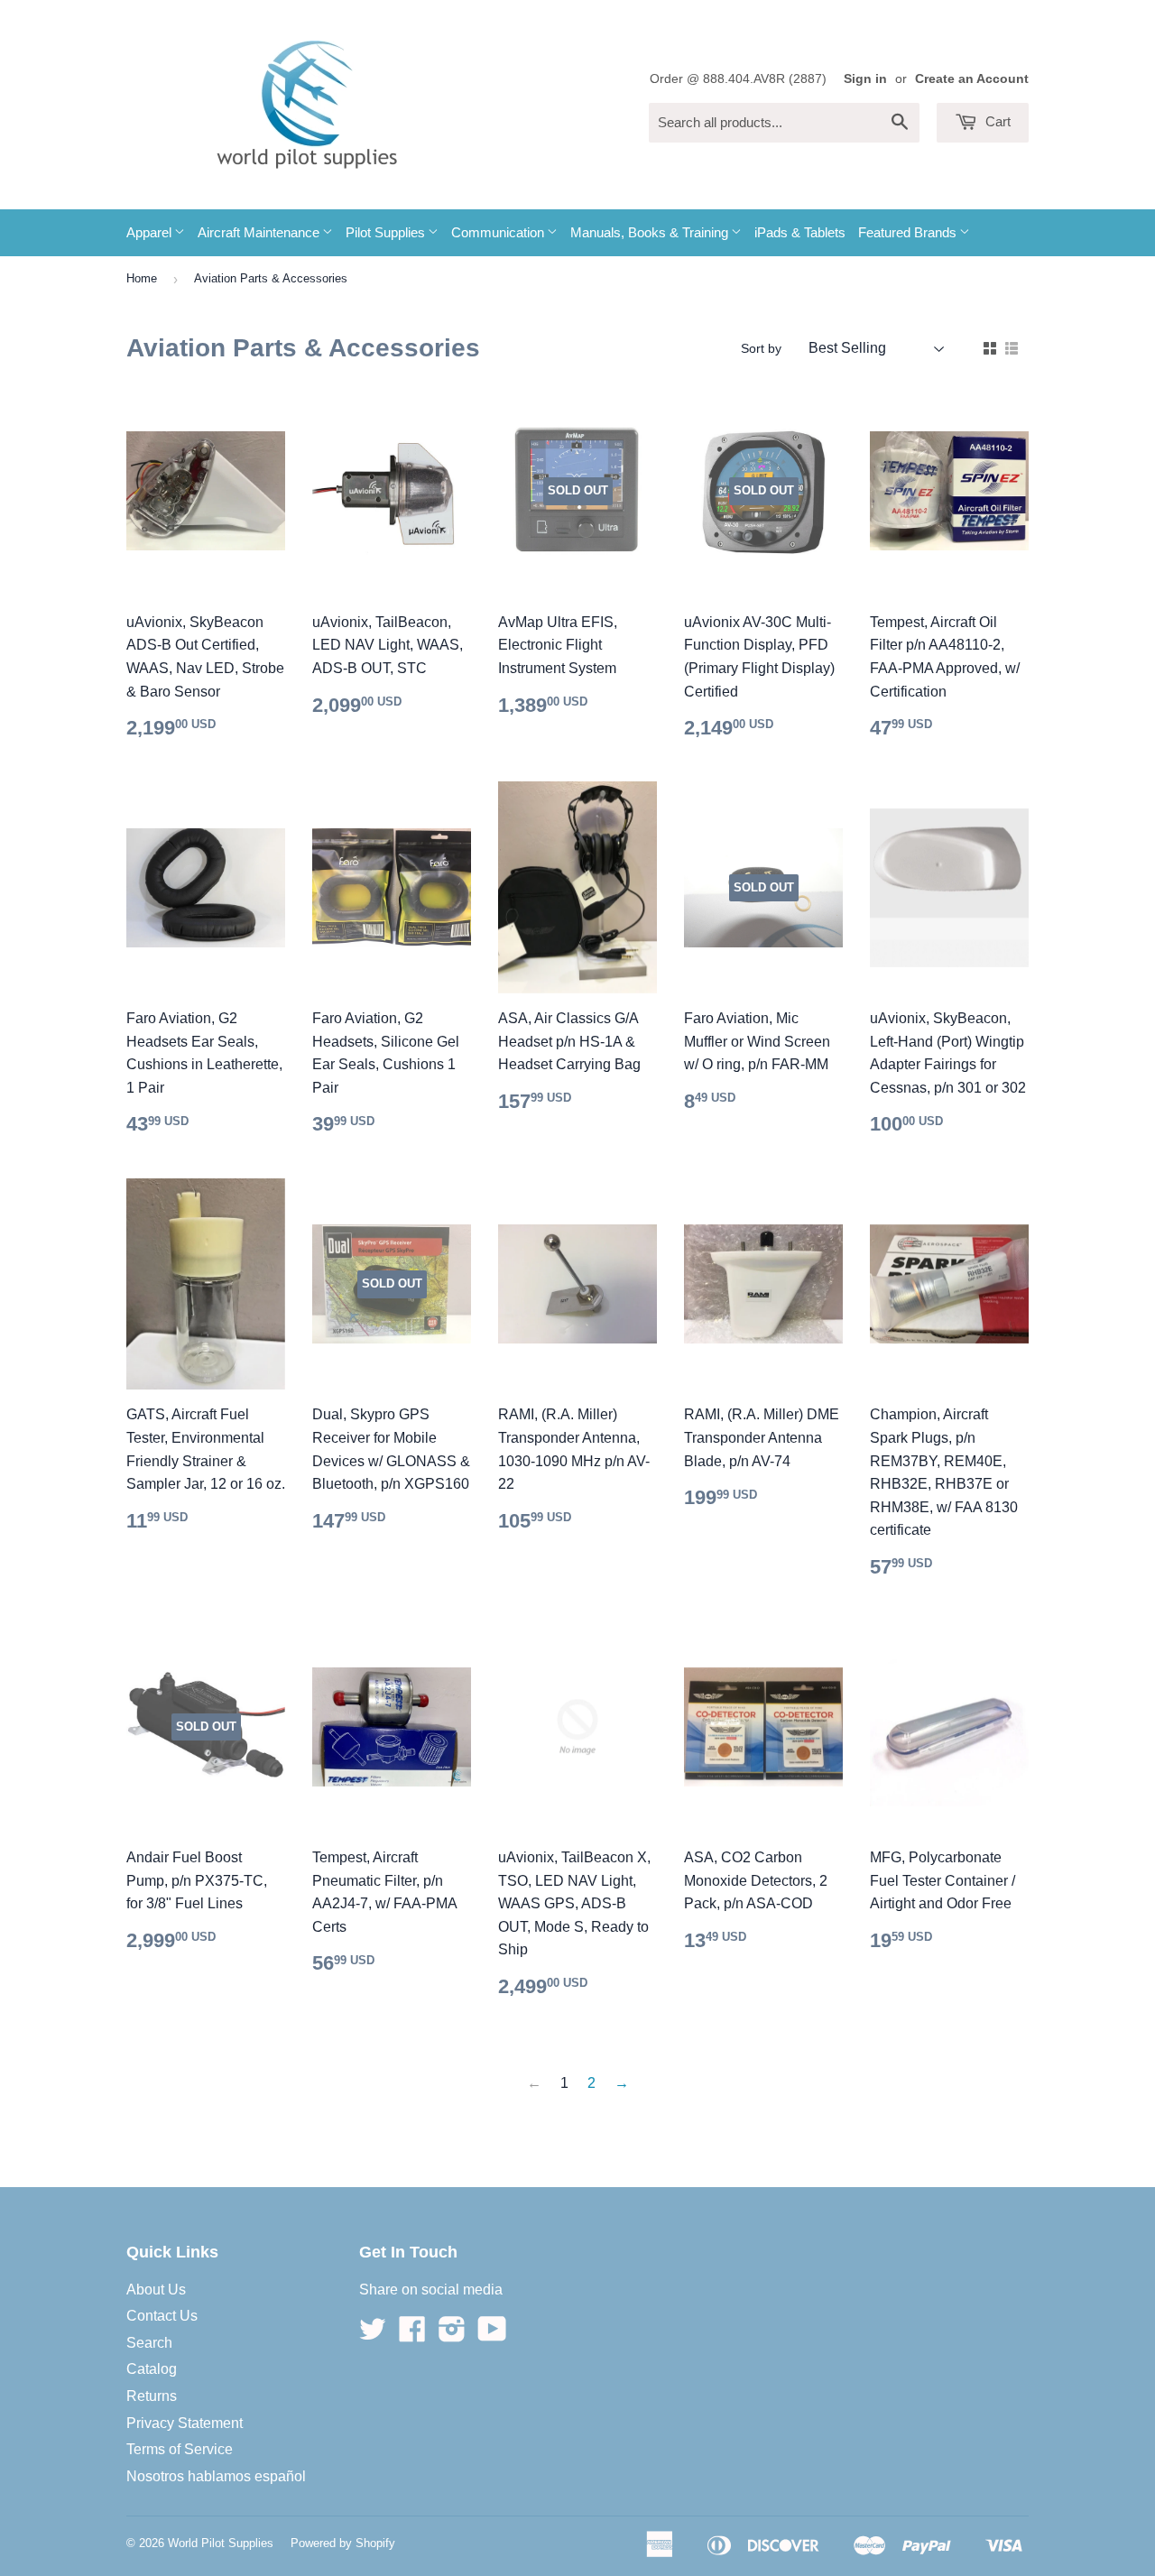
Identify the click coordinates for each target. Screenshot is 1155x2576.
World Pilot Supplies (221, 2543)
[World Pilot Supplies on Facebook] (412, 2335)
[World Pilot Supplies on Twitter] (373, 2335)
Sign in (865, 79)
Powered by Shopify (343, 2543)
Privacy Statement (185, 2423)
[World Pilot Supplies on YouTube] (492, 2335)
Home (142, 278)
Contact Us (162, 2316)
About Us (156, 2290)
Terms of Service (180, 2449)
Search (149, 2343)
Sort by (761, 348)
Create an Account (972, 79)
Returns (152, 2396)
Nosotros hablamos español (216, 2476)
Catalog (152, 2369)
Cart (996, 121)
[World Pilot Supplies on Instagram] (452, 2335)
